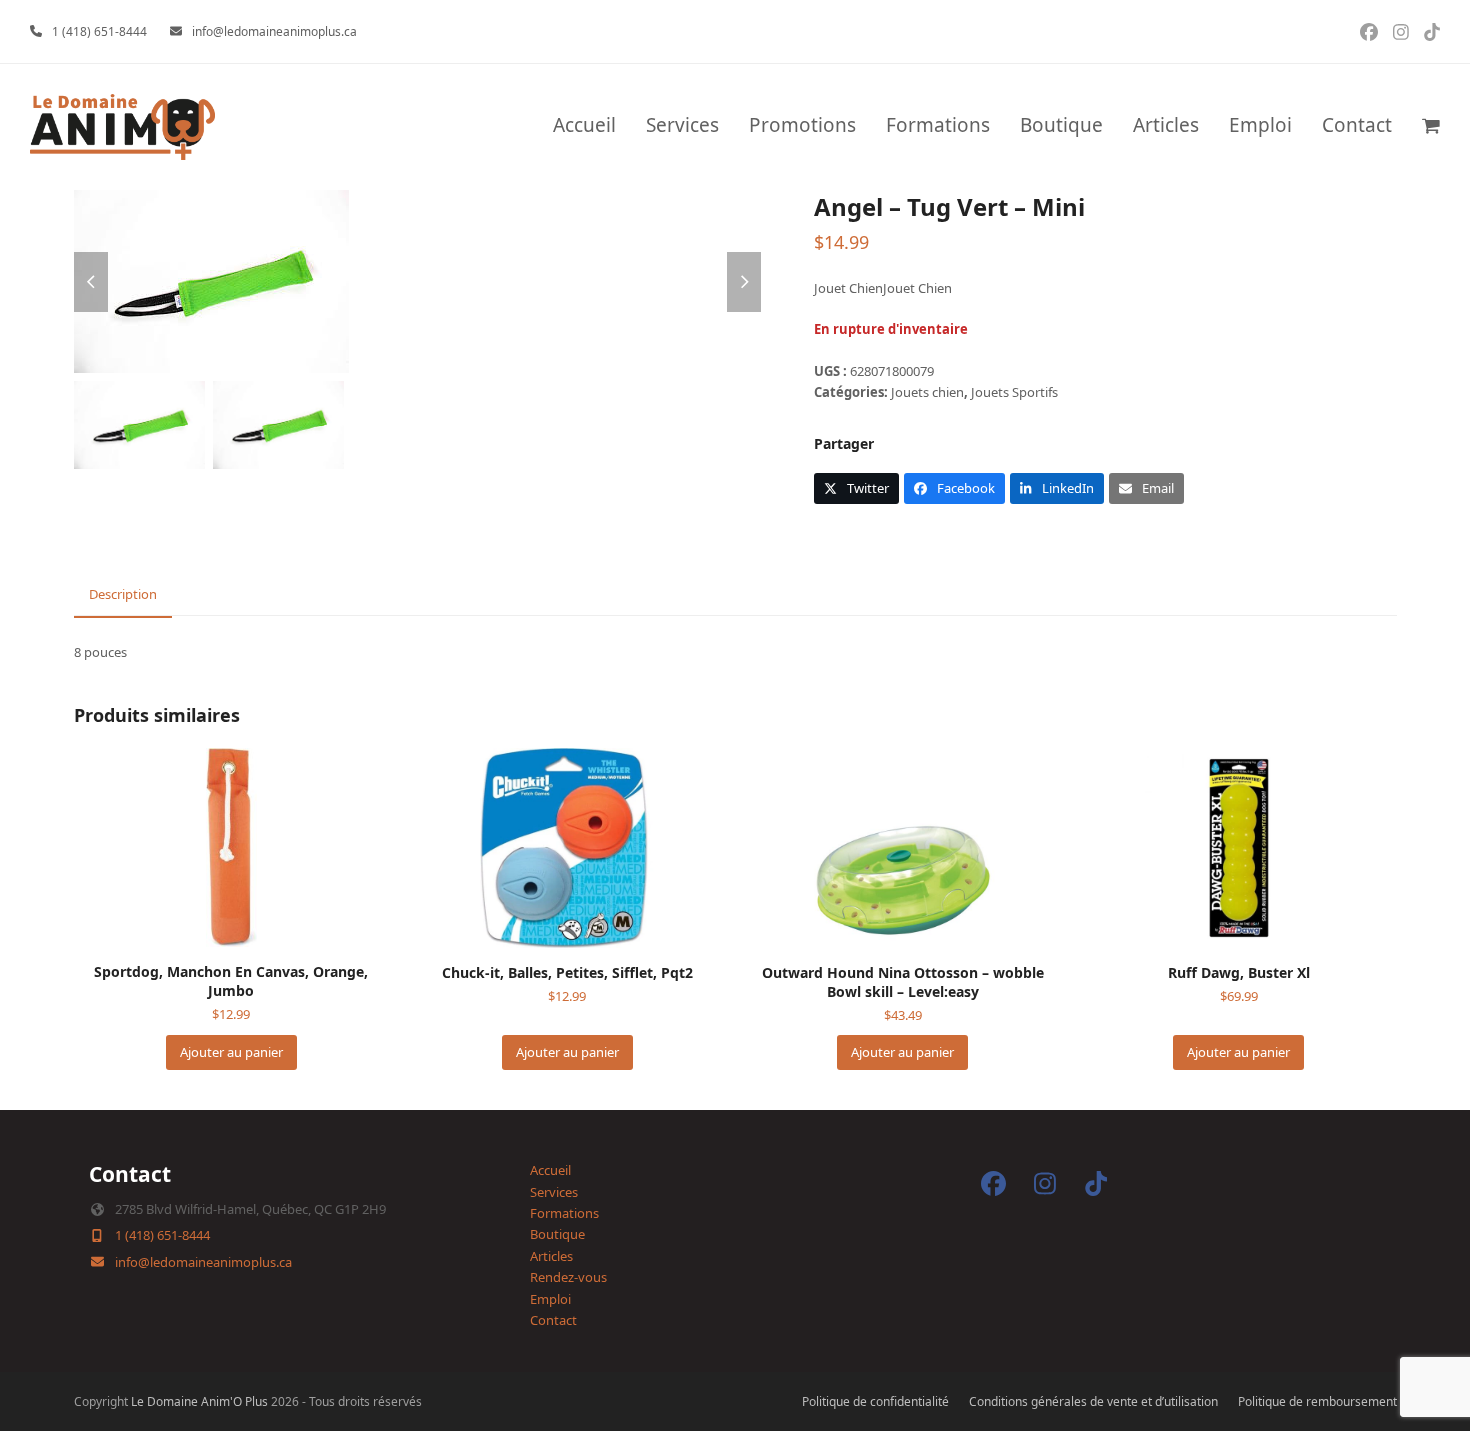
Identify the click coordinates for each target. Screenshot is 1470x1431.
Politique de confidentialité (875, 1401)
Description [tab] (123, 594)
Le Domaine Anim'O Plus (199, 1401)
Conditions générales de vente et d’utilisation (1093, 1401)
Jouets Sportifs (1014, 392)
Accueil (550, 1170)
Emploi (550, 1299)
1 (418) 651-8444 (99, 31)
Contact (553, 1320)
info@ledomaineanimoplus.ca (274, 31)
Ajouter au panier (231, 1052)
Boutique (557, 1234)
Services (554, 1192)
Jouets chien (927, 392)
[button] (1431, 127)
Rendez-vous (568, 1277)
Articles (551, 1256)
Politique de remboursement (1317, 1401)
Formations (564, 1213)
